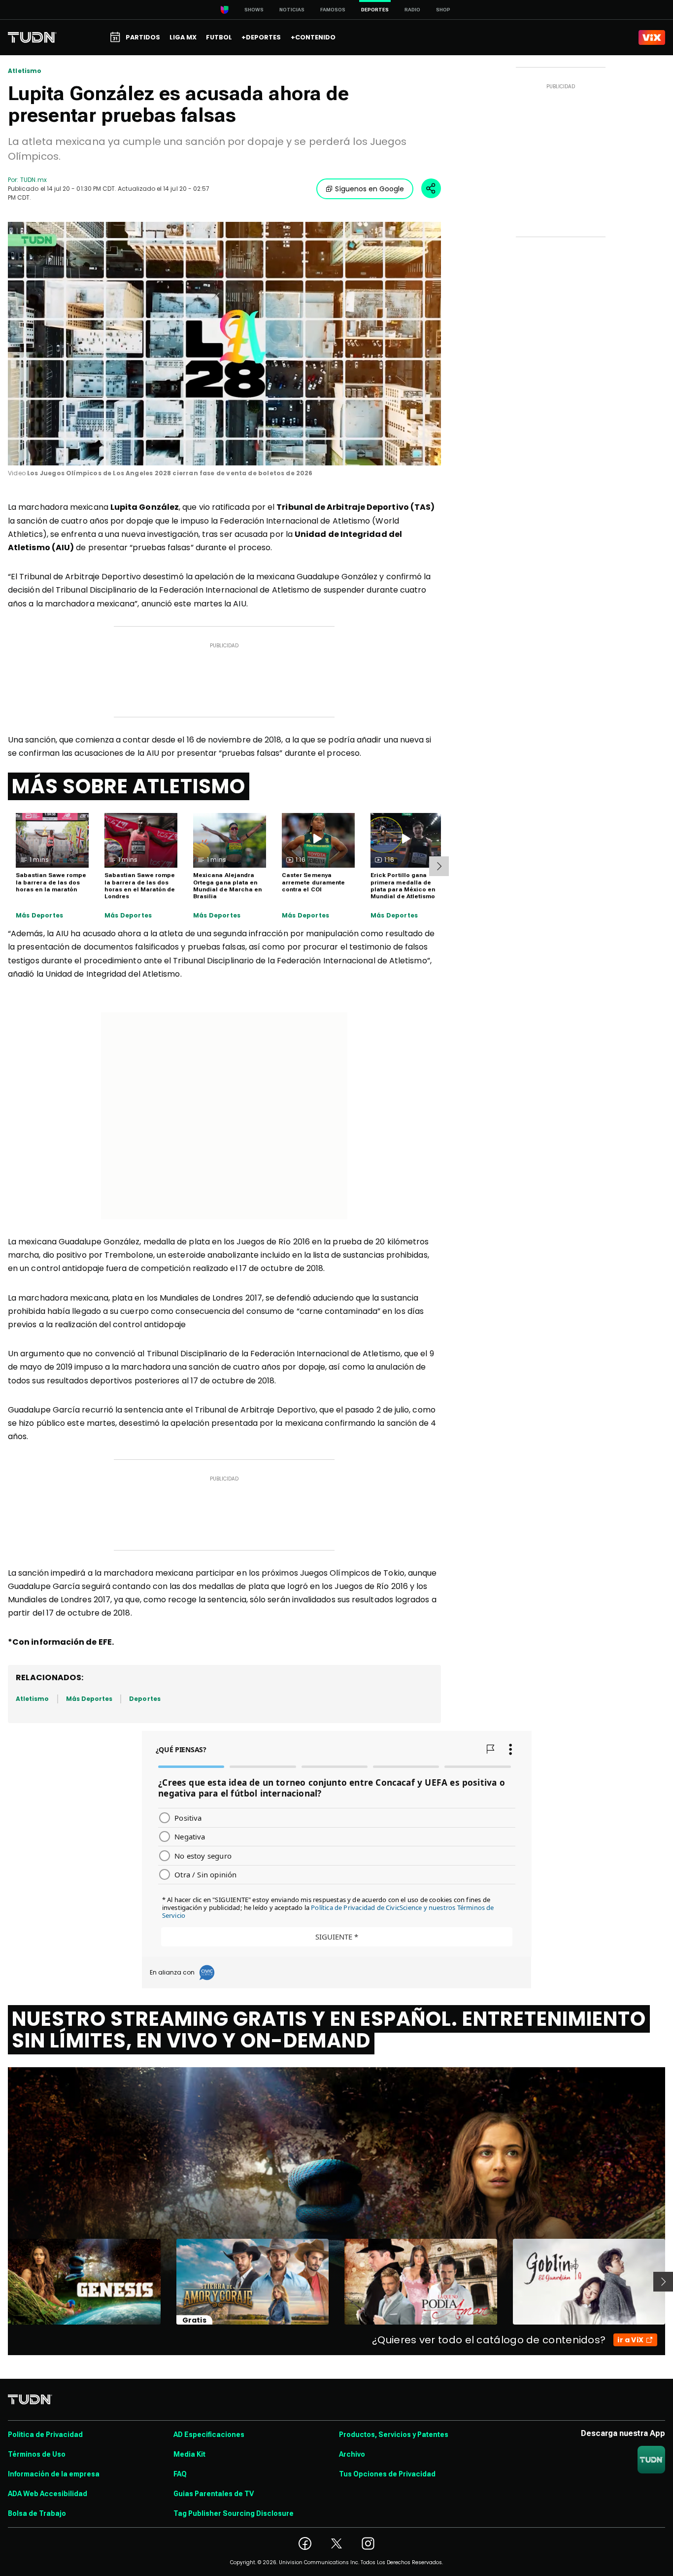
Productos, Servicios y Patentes (394, 2435)
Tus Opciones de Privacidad (387, 2474)
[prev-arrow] (2, 2282)
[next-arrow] (439, 866)
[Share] (431, 188)
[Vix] (652, 37)
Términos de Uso (37, 2454)
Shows (254, 10)
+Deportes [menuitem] (261, 37)
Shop (443, 10)
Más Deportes (39, 916)
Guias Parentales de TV (214, 2494)
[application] (224, 344)
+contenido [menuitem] (313, 37)
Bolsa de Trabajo (37, 2513)
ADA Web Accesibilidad (48, 2494)
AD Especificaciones (209, 2435)
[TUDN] (32, 37)
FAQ (180, 2474)
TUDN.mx (33, 180)
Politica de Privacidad (45, 2435)
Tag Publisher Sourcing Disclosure (234, 2513)
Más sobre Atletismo (129, 786)
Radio (412, 10)
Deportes (145, 1699)
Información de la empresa (54, 2474)
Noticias (292, 10)
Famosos (333, 10)
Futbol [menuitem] (219, 37)
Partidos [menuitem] (143, 37)
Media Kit (189, 2454)
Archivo (352, 2454)
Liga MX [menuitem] (183, 37)
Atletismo (25, 71)
